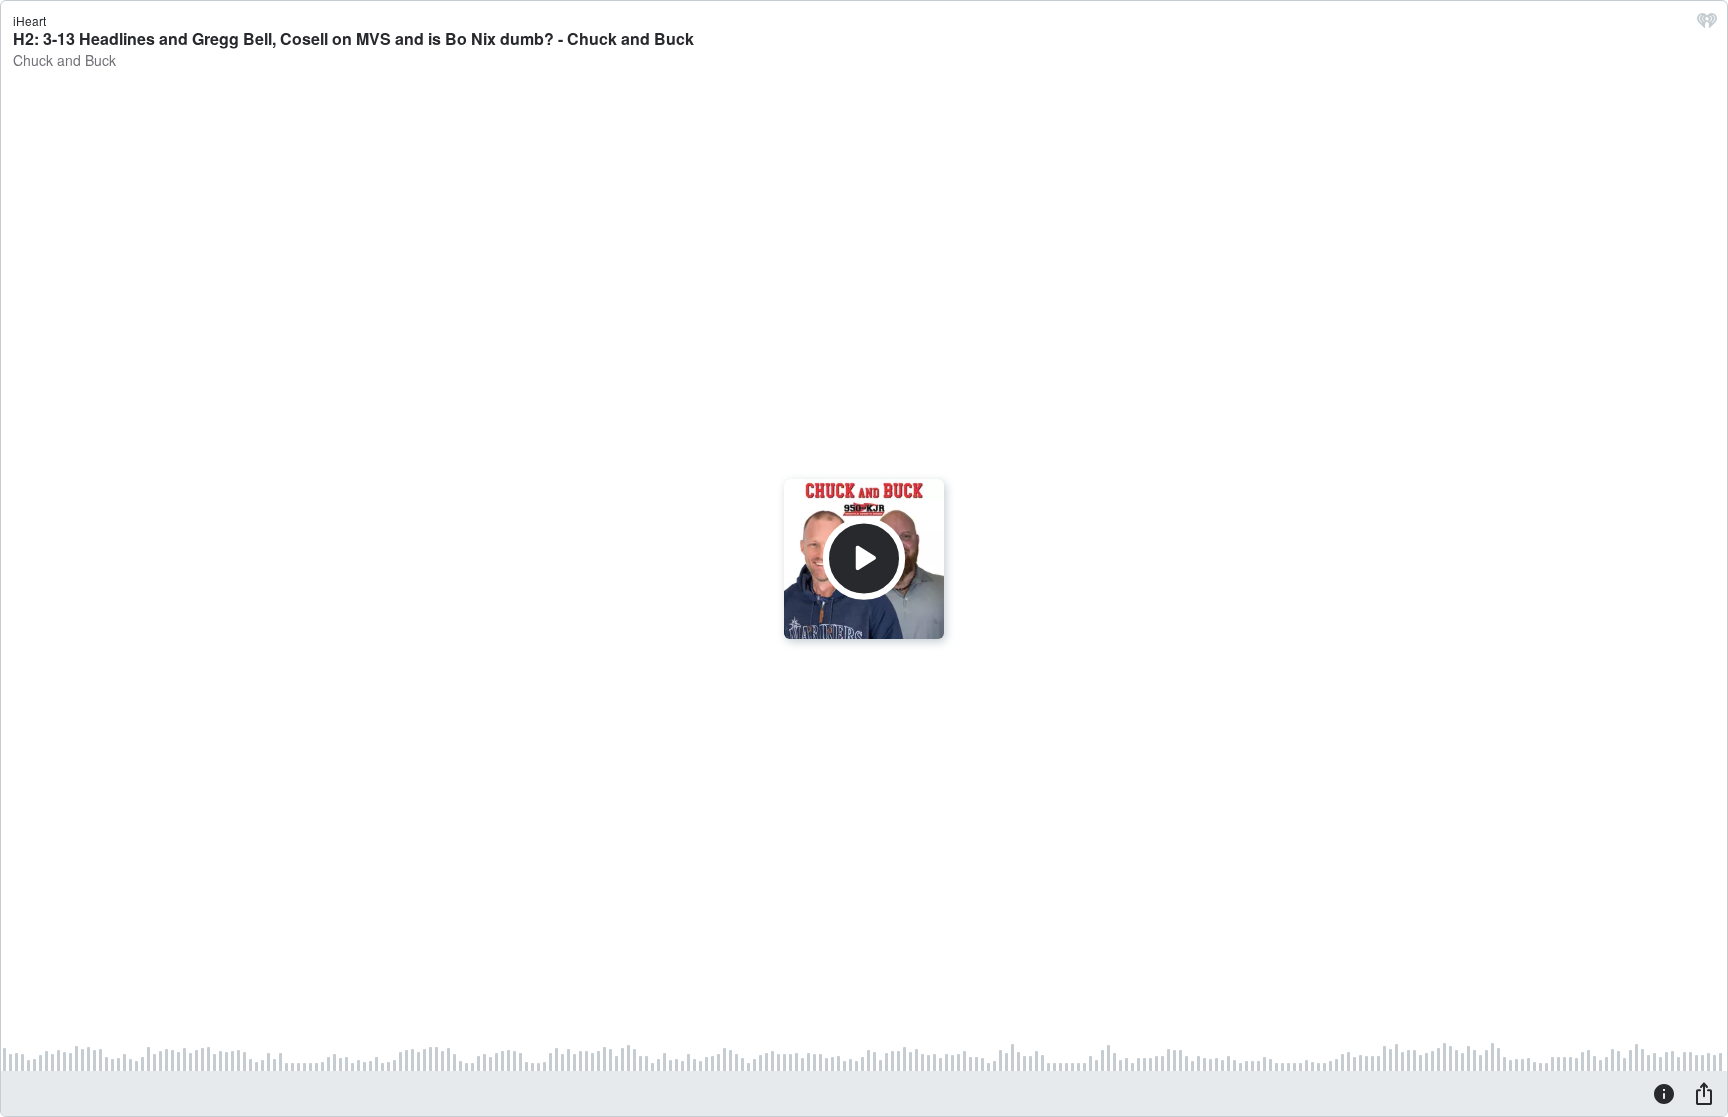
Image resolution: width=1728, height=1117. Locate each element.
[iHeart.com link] (1707, 25)
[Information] (1664, 1093)
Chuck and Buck (64, 60)
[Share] (1704, 1093)
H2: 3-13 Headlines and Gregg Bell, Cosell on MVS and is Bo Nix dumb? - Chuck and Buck (353, 38)
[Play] (864, 558)
